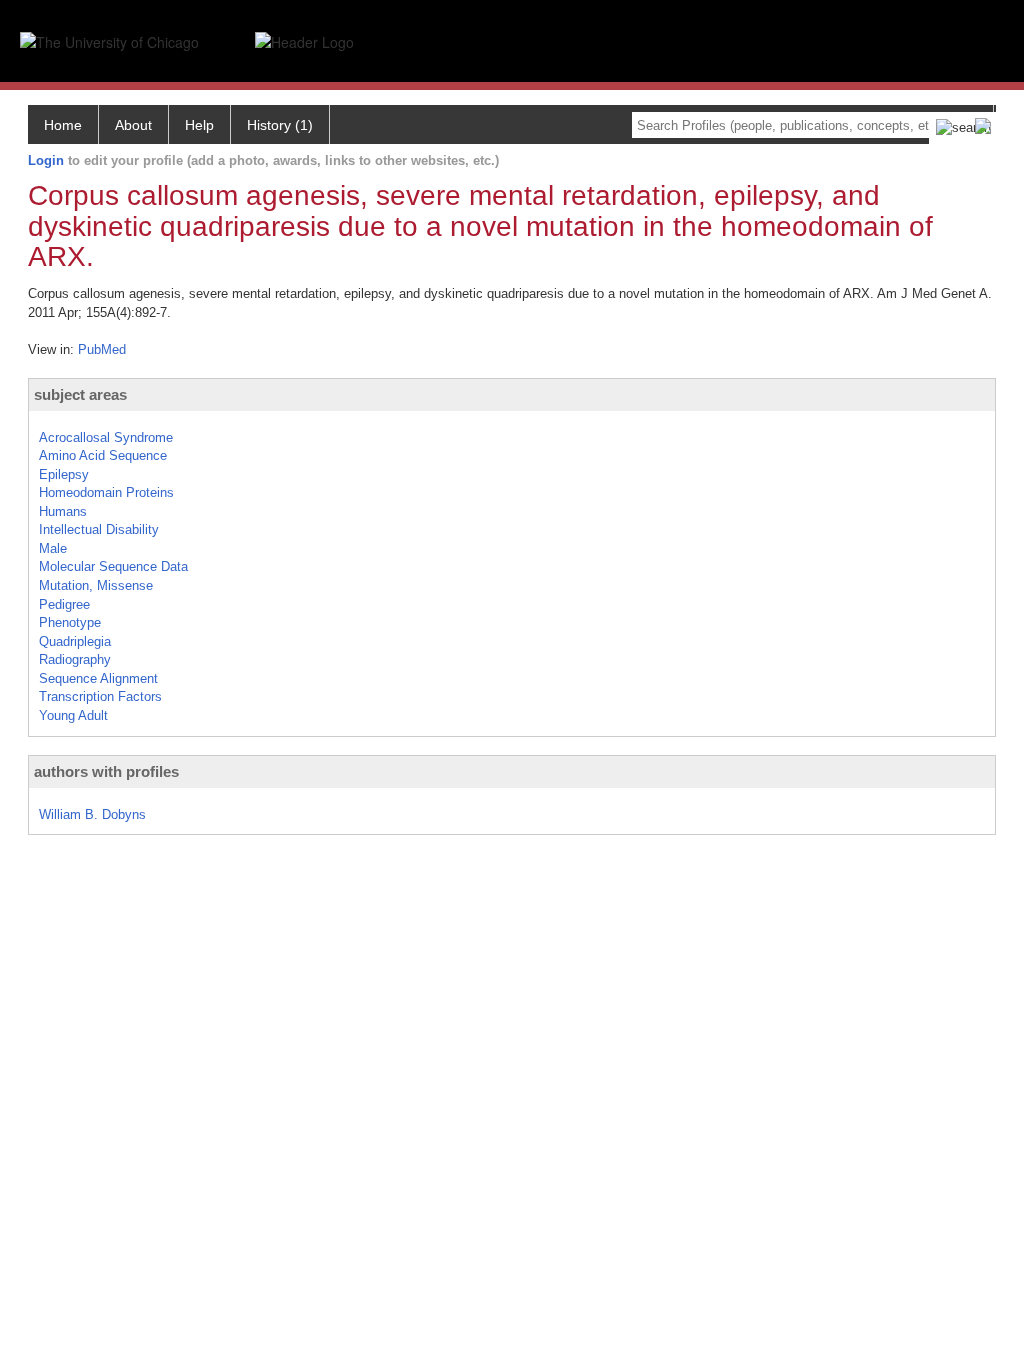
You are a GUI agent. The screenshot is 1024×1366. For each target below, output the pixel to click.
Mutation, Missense (96, 585)
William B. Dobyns (92, 814)
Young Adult (73, 715)
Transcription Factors (100, 696)
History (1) (280, 125)
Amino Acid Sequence (103, 455)
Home (63, 125)
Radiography (75, 659)
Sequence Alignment (98, 678)
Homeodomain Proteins (106, 492)
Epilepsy (64, 474)
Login (46, 160)
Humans (63, 511)
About (133, 125)
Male (53, 548)
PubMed (102, 349)
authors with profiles (106, 771)
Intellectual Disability (99, 529)
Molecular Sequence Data (113, 566)
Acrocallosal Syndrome (106, 437)
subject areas (80, 394)
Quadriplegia (75, 641)
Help (199, 125)
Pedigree (64, 604)
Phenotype (70, 622)
